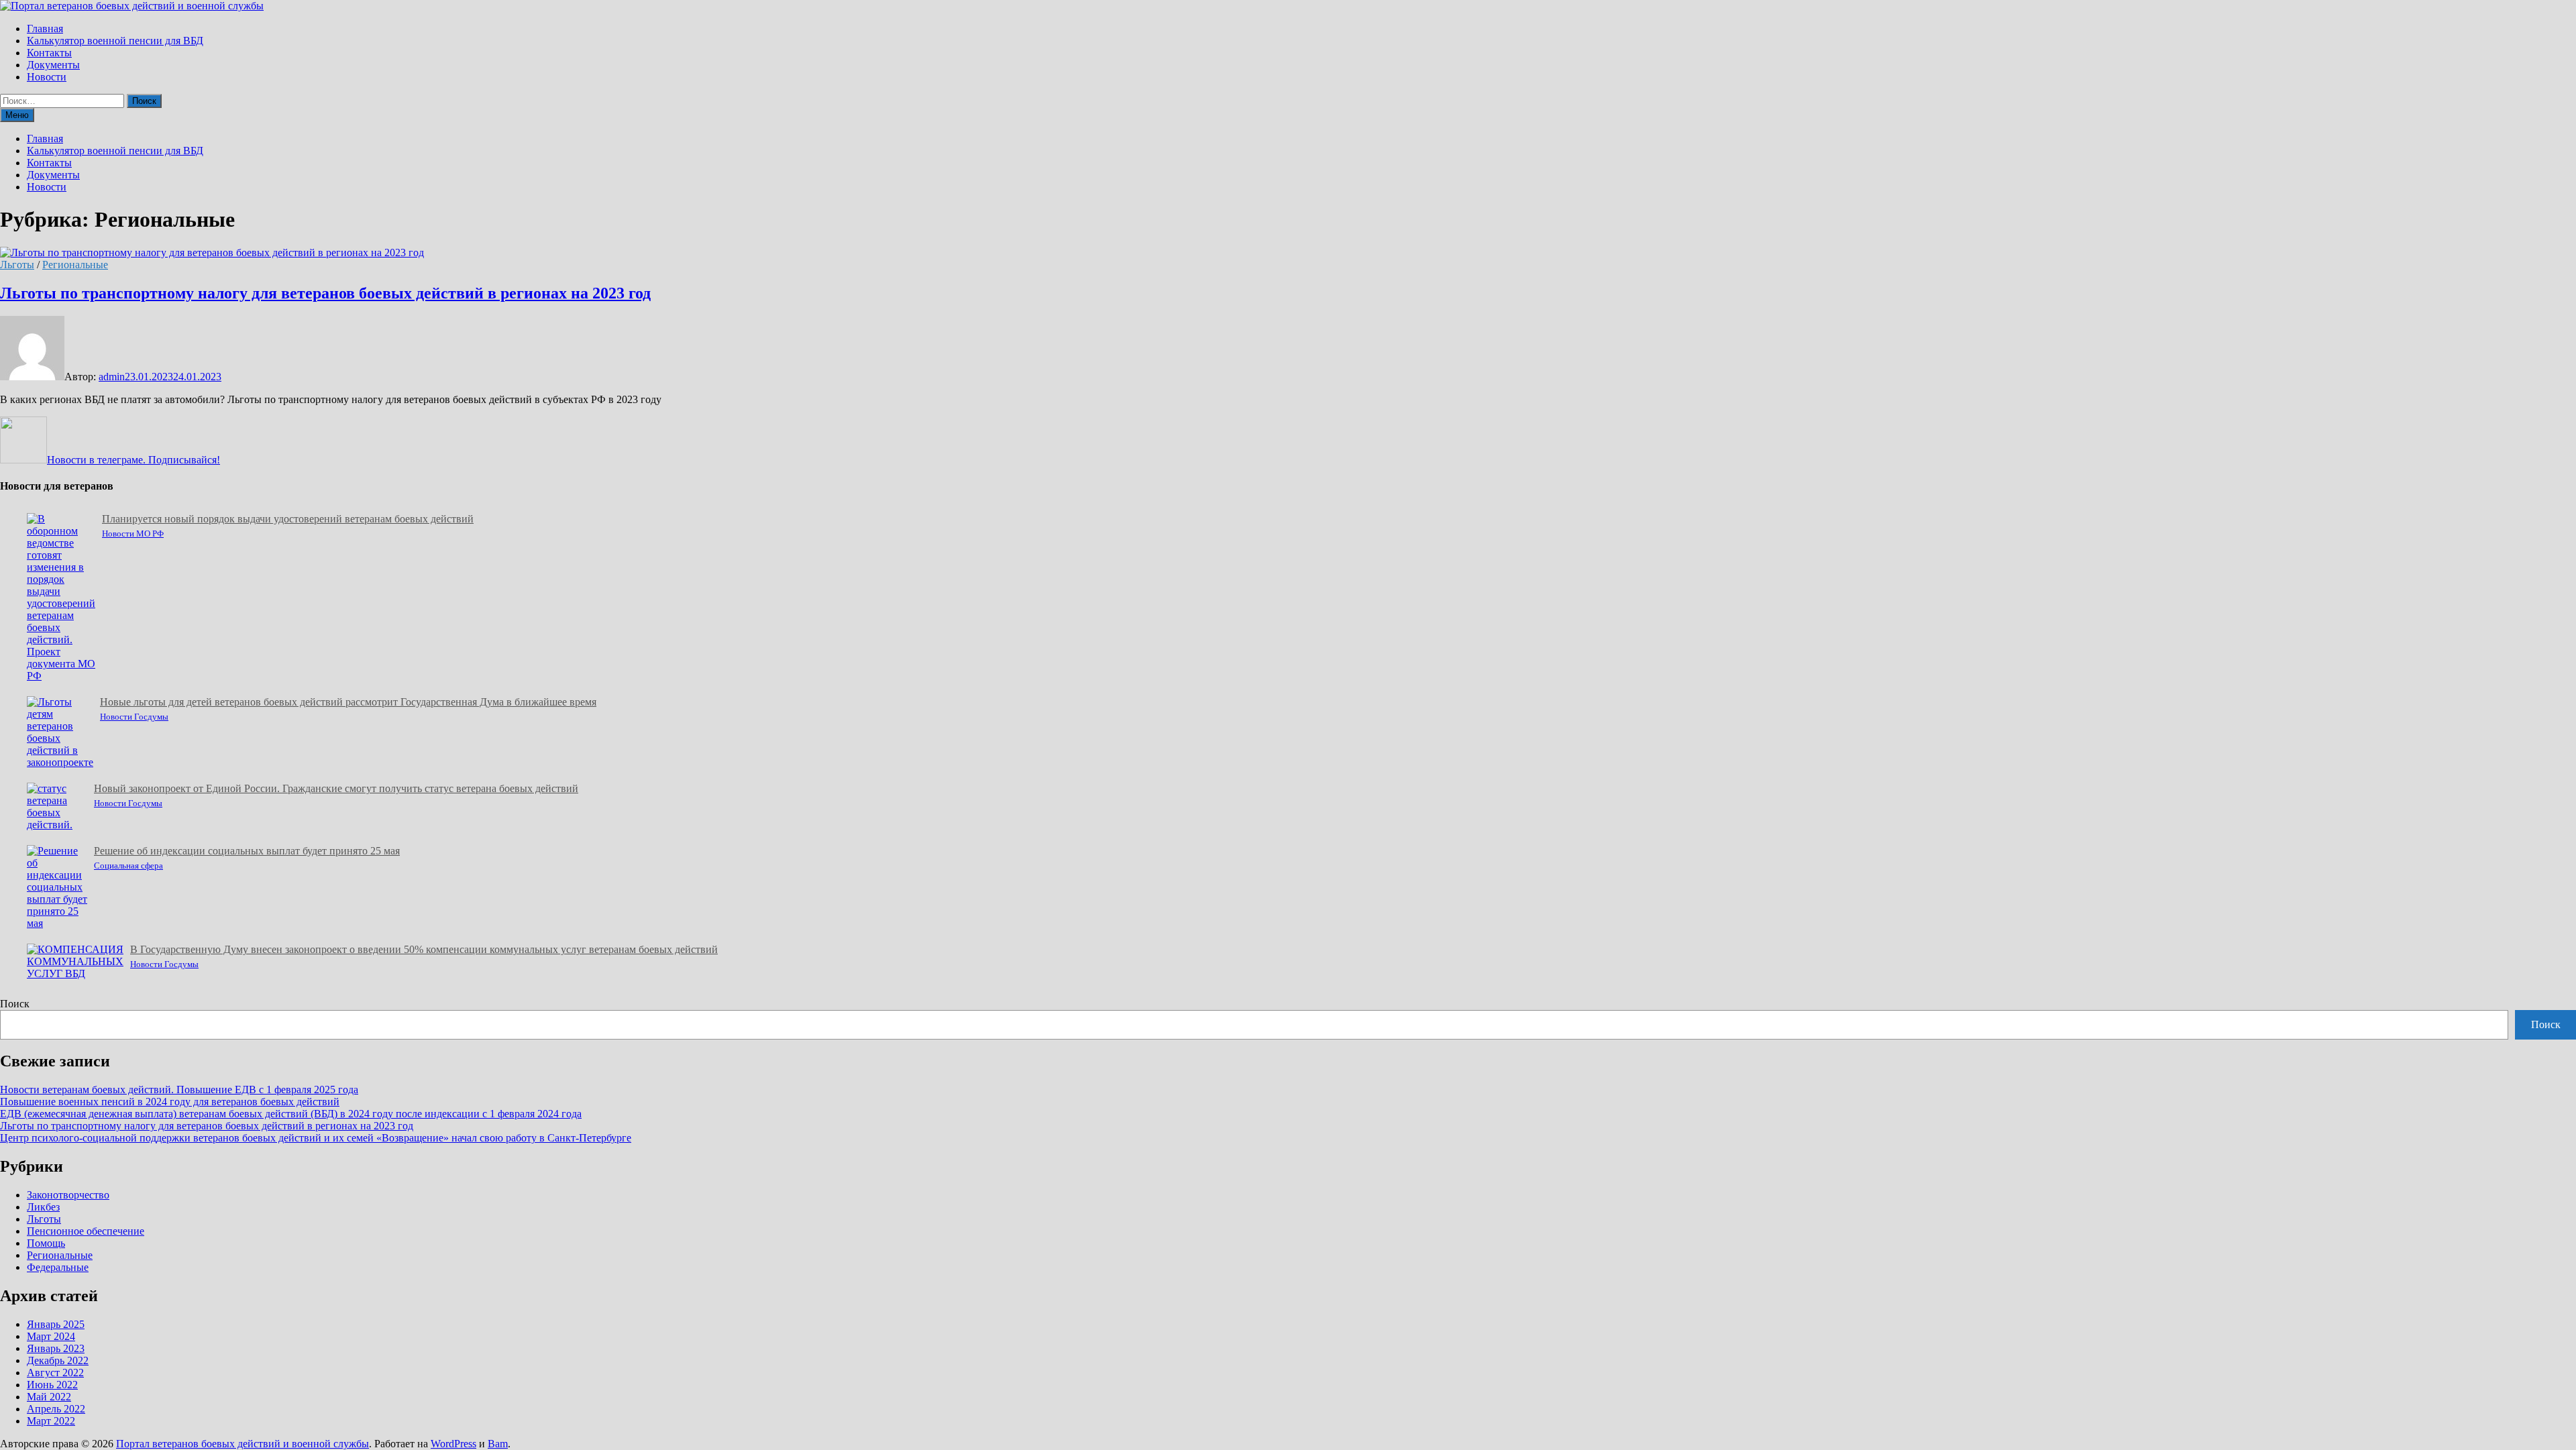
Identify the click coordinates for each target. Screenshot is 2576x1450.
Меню (17, 115)
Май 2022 (49, 1397)
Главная (45, 29)
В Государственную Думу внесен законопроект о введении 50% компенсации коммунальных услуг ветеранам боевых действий (424, 949)
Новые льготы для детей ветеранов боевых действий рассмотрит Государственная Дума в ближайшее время (348, 702)
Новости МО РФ (133, 534)
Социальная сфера (128, 866)
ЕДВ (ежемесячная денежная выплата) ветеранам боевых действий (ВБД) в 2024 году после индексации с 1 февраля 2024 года (291, 1114)
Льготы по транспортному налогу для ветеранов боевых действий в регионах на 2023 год (325, 293)
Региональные (75, 265)
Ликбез (43, 1207)
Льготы (17, 265)
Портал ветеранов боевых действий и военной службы (243, 1444)
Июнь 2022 (52, 1385)
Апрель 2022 (56, 1409)
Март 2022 (51, 1421)
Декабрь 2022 (58, 1360)
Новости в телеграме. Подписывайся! (133, 460)
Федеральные (58, 1267)
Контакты (49, 53)
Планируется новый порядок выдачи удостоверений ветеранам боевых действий (288, 519)
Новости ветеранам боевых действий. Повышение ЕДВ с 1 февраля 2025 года (179, 1090)
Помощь (46, 1243)
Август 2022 (55, 1373)
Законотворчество (68, 1195)
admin (112, 377)
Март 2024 (51, 1336)
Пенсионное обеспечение (86, 1231)
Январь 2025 (56, 1324)
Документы (53, 65)
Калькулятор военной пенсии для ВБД (115, 41)
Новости (47, 77)
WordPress (453, 1444)
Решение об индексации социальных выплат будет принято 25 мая (247, 851)
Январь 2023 (56, 1348)
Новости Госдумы (134, 717)
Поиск (15, 1004)
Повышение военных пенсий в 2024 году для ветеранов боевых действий (170, 1102)
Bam (498, 1444)
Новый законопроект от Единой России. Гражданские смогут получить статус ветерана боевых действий (336, 788)
